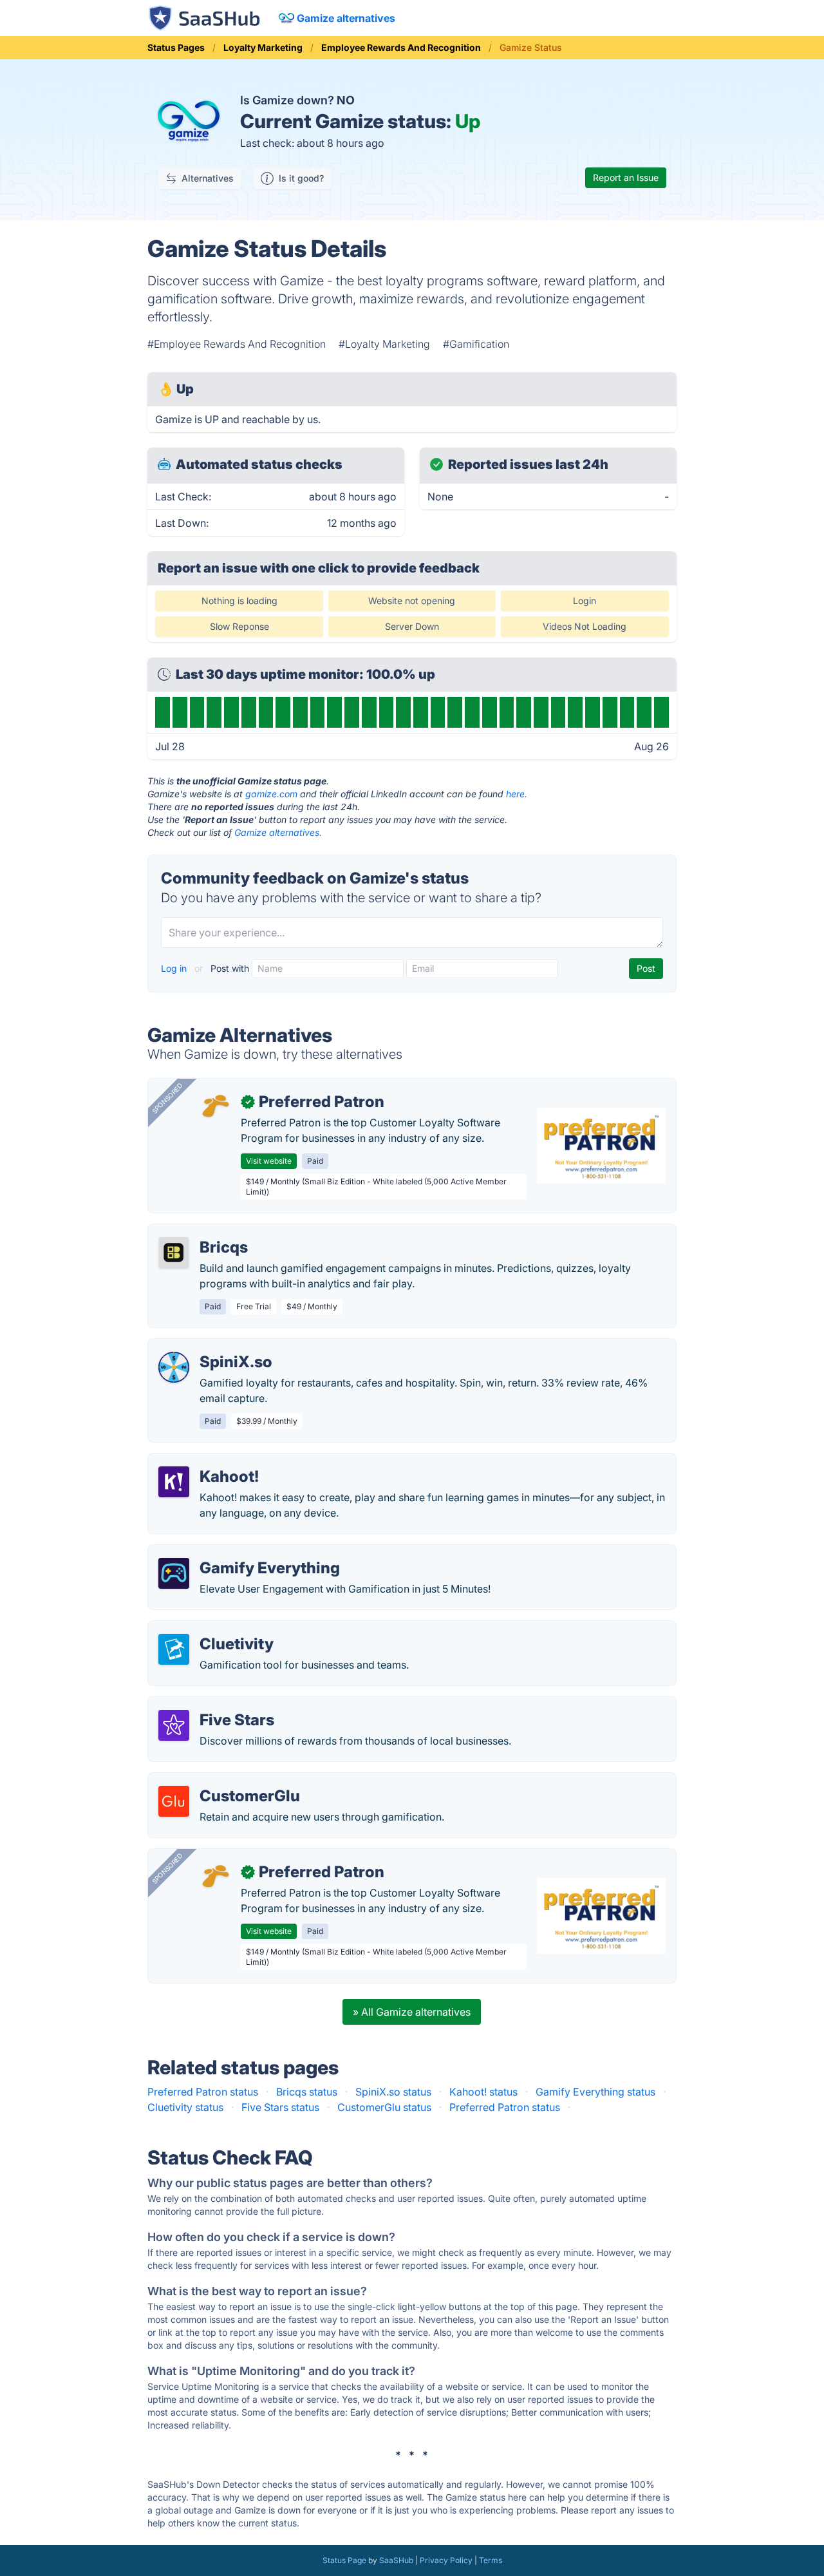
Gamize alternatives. (278, 832)
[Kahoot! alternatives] (174, 1482)
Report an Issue (626, 177)
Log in (175, 968)
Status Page (344, 2560)
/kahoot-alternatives (207, 1461)
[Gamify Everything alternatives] (174, 1573)
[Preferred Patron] (215, 1107)
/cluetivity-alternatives (211, 1629)
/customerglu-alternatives (220, 1781)
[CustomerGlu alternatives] (174, 1801)
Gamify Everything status (595, 2092)
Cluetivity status (185, 2107)
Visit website (269, 1161)
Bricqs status (307, 2092)
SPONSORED (167, 1098)
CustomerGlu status (384, 2107)
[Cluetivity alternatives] (174, 1649)
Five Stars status (280, 2107)
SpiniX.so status (393, 2092)
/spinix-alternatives (204, 1347)
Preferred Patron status (203, 2092)
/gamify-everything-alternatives (234, 1553)
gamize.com (271, 794)
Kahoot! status (483, 2092)
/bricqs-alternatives (205, 1232)
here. (517, 794)
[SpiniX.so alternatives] (174, 1367)
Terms (491, 2560)
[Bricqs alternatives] (174, 1253)
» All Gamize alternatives (412, 2012)
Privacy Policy (446, 2560)
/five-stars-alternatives (213, 1705)
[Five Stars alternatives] (174, 1725)
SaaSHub (396, 2560)
